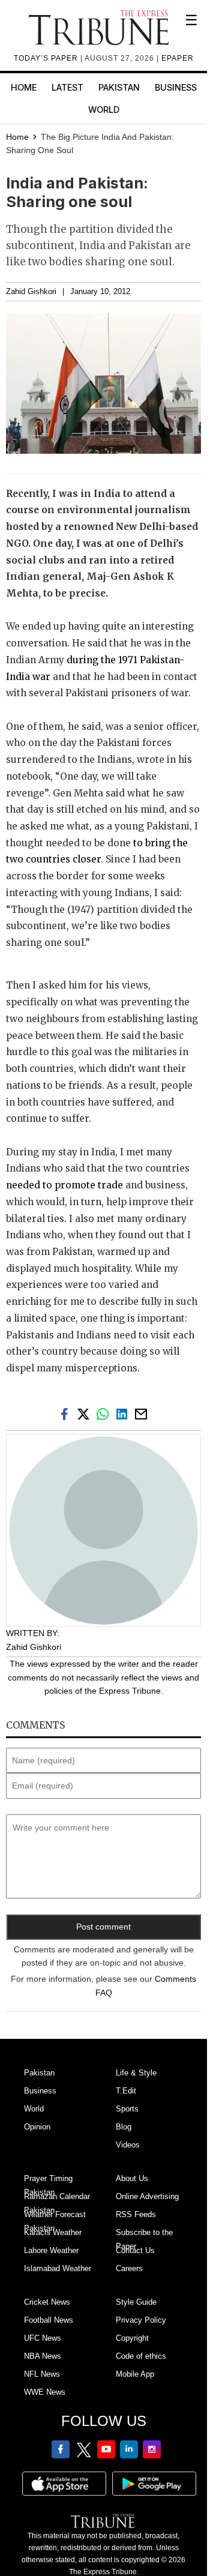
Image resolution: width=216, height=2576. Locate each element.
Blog (124, 2127)
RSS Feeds (136, 2214)
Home (24, 87)
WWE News (45, 2392)
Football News (49, 2320)
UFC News (43, 2338)
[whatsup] (105, 1413)
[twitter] (86, 1413)
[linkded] (124, 1413)
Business (176, 87)
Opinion (37, 2127)
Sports (127, 2109)
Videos (128, 2145)
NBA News (43, 2356)
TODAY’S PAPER (47, 58)
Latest (67, 87)
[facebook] (67, 1413)
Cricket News (47, 2302)
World (104, 110)
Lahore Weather (51, 2250)
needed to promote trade (64, 1185)
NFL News (42, 2374)
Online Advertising (147, 2196)
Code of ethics (141, 2356)
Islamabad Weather (58, 2268)
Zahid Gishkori (31, 292)
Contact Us (135, 2250)
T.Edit (126, 2091)
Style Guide (136, 2302)
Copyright (132, 2338)
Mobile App (135, 2374)
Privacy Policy (141, 2320)
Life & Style (136, 2073)
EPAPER (178, 58)
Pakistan (119, 87)
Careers (129, 2268)
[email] (142, 1413)
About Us (132, 2178)
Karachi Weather (53, 2232)
